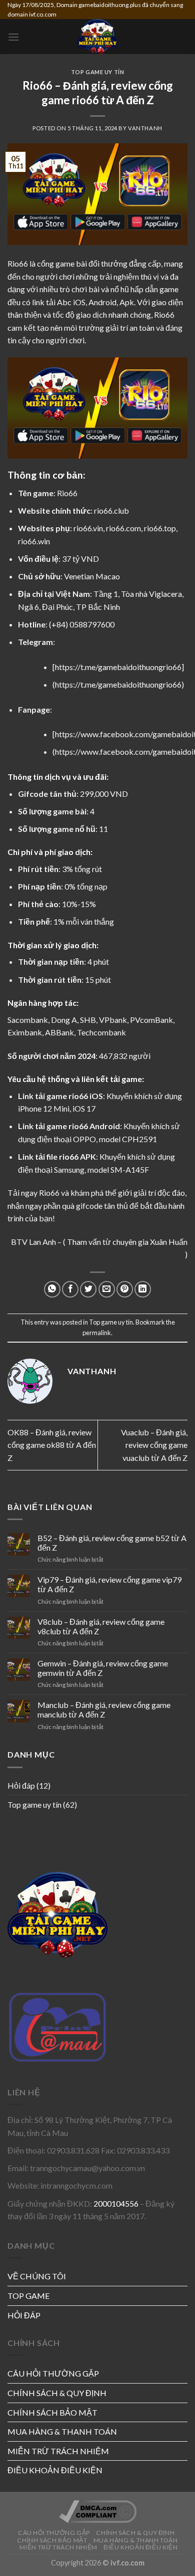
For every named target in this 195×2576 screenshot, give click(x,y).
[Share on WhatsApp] (52, 1289)
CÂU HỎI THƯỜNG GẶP (53, 2373)
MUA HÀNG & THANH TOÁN (62, 2431)
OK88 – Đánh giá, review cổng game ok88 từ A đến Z (52, 1445)
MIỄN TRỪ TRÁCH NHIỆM (58, 2451)
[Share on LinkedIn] (143, 1289)
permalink (97, 1333)
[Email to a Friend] (107, 1289)
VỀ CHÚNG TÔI (37, 2276)
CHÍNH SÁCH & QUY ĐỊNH (57, 2393)
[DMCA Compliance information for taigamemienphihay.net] (98, 2511)
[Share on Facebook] (70, 1289)
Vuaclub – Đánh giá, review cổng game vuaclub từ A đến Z (154, 1445)
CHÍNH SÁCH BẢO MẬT (52, 2412)
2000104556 (116, 2203)
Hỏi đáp (21, 1785)
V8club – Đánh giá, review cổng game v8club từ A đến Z (101, 1626)
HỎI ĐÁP (24, 2315)
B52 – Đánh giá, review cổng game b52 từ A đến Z (112, 1543)
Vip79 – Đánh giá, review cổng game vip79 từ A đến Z (109, 1584)
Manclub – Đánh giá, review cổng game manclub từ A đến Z (104, 1709)
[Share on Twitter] (88, 1289)
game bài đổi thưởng (91, 263)
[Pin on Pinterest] (125, 1289)
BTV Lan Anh (33, 1242)
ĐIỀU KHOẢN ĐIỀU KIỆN (55, 2470)
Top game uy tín (34, 1804)
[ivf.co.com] (97, 37)
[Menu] (13, 37)
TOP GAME (28, 2296)
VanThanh (145, 128)
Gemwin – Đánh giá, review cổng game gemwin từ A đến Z (103, 1668)
